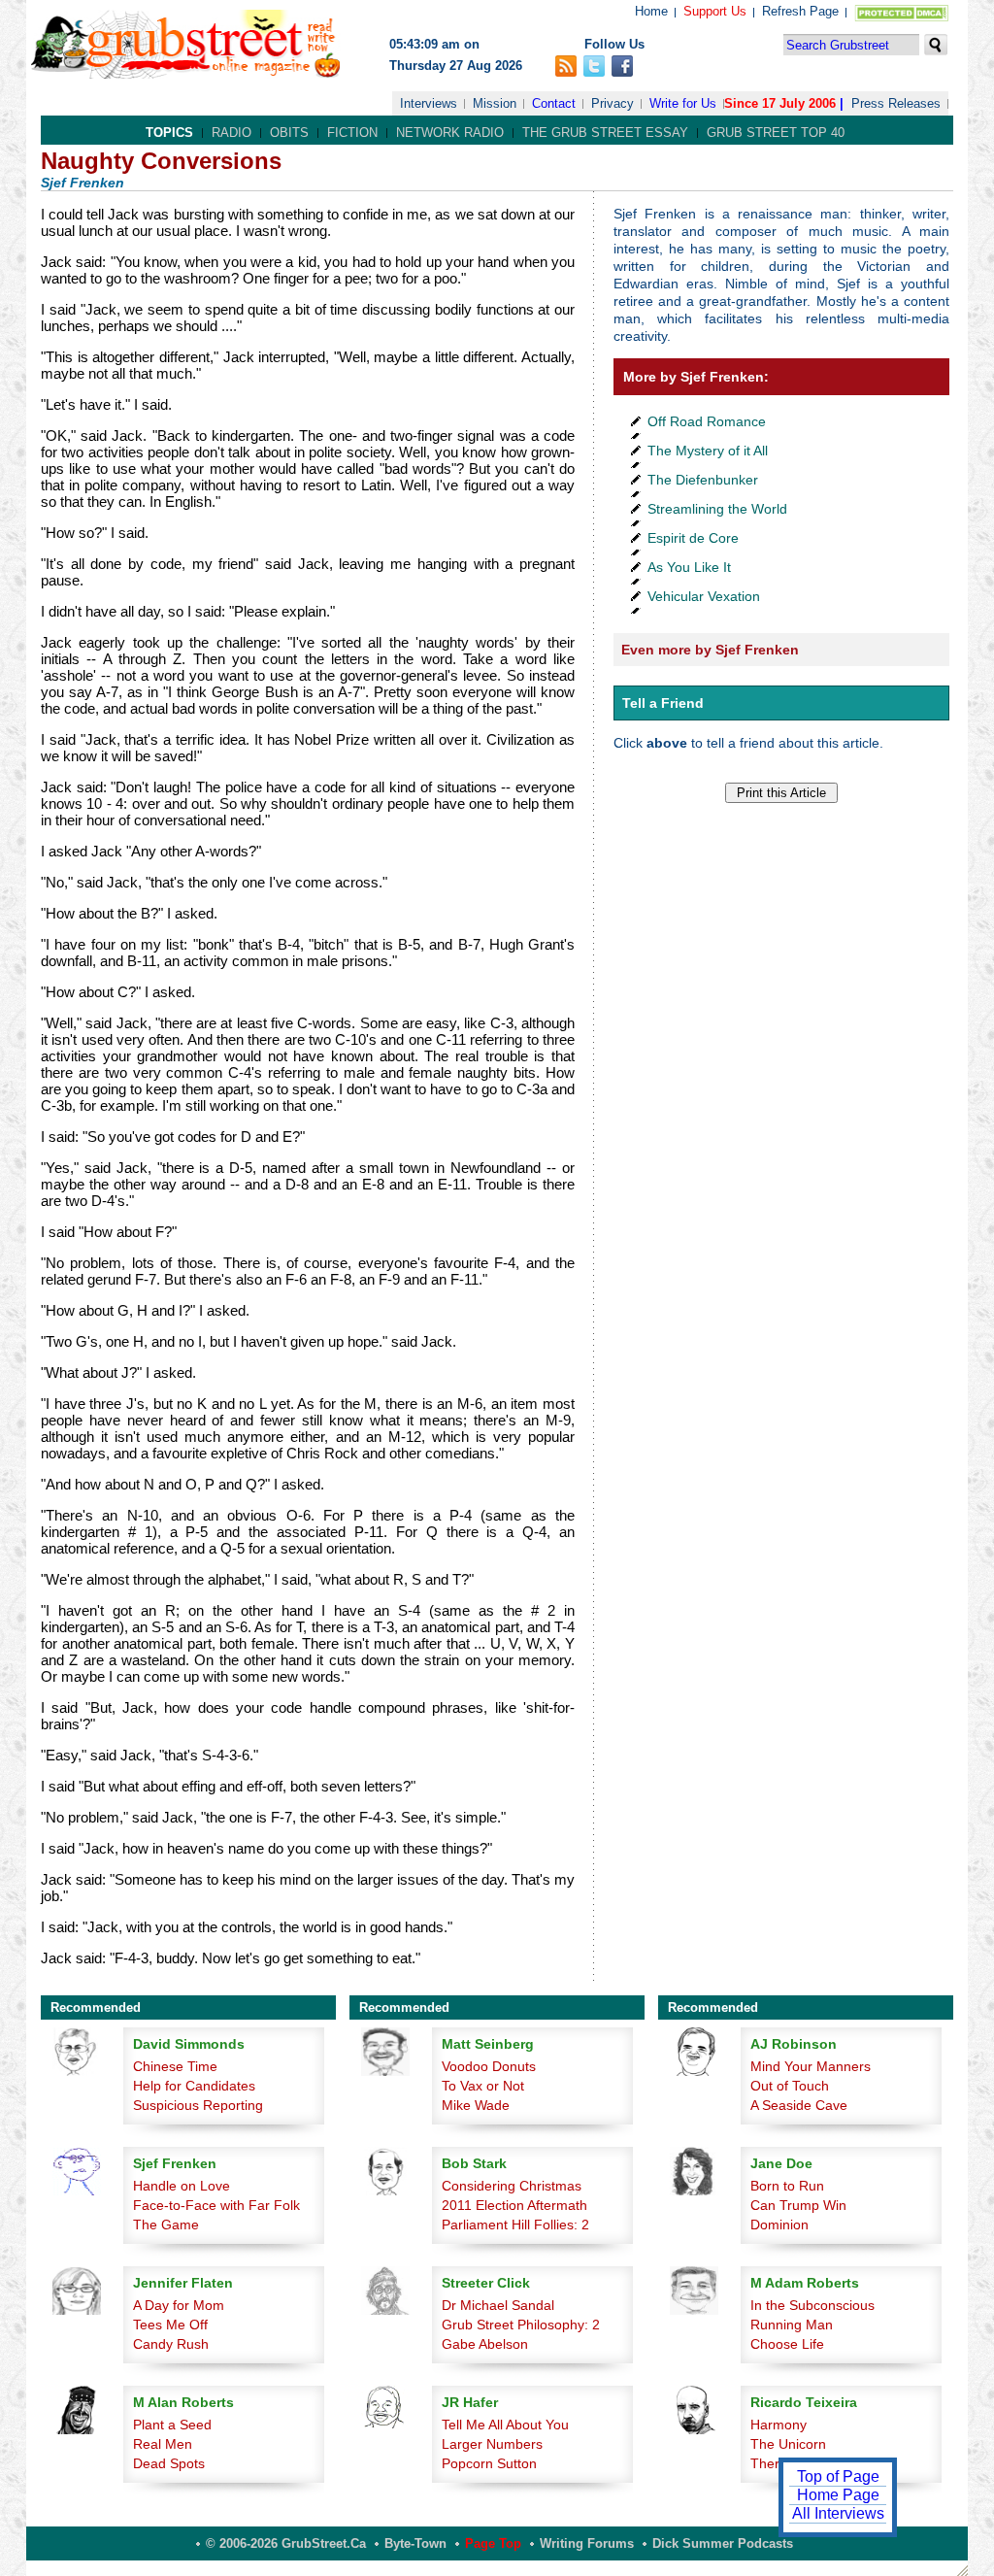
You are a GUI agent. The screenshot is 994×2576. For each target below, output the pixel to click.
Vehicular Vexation (704, 596)
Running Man (792, 2325)
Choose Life (787, 2344)
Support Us (715, 11)
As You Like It (689, 567)
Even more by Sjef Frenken (710, 650)
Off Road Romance (707, 421)
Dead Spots (169, 2463)
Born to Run (787, 2186)
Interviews (429, 103)
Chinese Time (175, 2066)
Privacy (613, 103)
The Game (166, 2225)
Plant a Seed (172, 2425)
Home (651, 11)
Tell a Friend (663, 703)
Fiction (352, 133)
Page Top (493, 2543)
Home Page (838, 2495)
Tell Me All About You (505, 2425)
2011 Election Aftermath (514, 2205)
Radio (232, 133)
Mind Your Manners (811, 2066)
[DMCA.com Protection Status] (897, 17)
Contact (554, 103)
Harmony (779, 2425)
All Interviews (838, 2513)
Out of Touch (790, 2086)
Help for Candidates (194, 2086)
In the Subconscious (812, 2305)
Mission (495, 103)
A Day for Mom (179, 2305)
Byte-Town (415, 2543)
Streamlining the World (717, 509)
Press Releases (896, 103)
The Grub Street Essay (605, 133)
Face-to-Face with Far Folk (216, 2205)
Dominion (779, 2225)
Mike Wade (476, 2105)
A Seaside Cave (799, 2105)
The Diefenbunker (703, 480)
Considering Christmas (512, 2186)
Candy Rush (171, 2344)
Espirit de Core (693, 538)
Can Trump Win (798, 2205)
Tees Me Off (170, 2325)
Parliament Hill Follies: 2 (515, 2225)
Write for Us (683, 103)
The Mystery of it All (708, 451)
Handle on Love (182, 2186)
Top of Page (838, 2476)
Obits (289, 133)
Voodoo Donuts (489, 2066)
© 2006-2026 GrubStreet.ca (286, 2543)
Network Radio (450, 133)
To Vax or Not (483, 2086)
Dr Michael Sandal (498, 2305)
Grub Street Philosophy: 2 (521, 2325)
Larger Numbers (492, 2444)
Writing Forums (587, 2543)
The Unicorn (788, 2444)
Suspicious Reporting (198, 2105)
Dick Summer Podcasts (723, 2543)
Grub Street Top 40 (776, 133)
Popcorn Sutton (489, 2463)
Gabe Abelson (485, 2344)
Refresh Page (800, 11)
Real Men (163, 2444)
